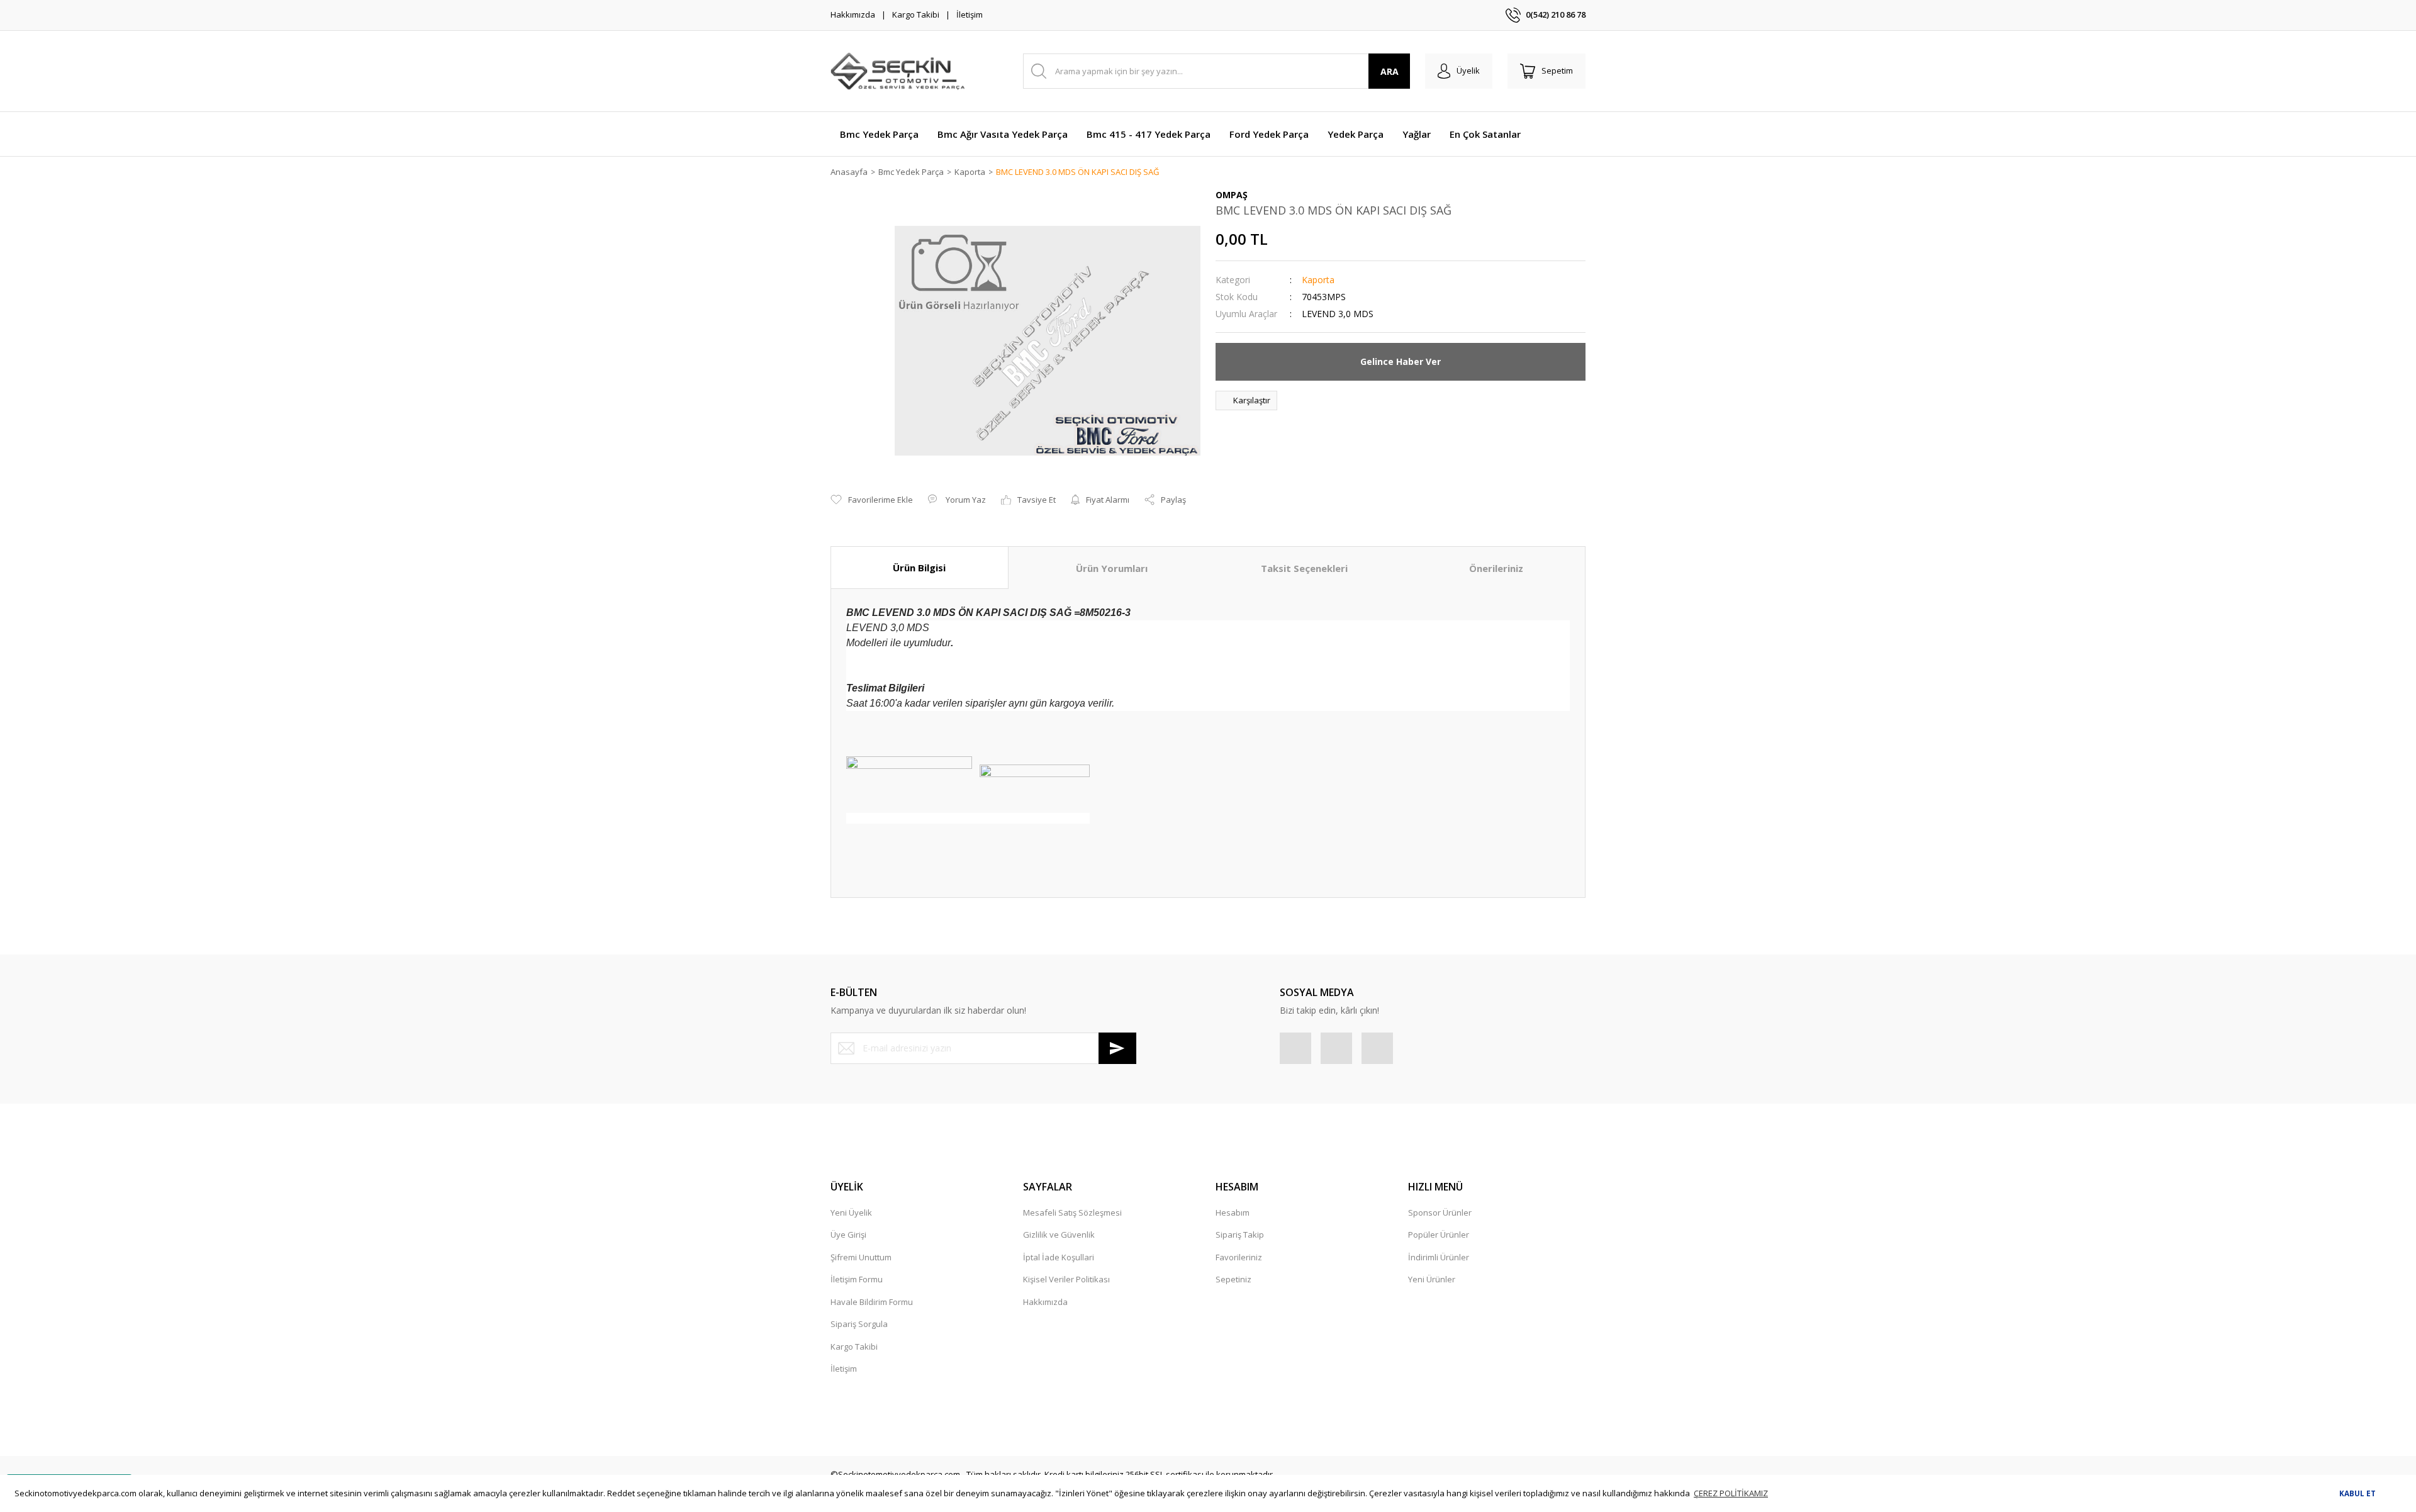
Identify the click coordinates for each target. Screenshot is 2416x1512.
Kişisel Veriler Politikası (1066, 1279)
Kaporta (1318, 280)
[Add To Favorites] (872, 500)
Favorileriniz (1239, 1257)
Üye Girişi (848, 1235)
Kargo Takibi (916, 14)
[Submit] (1117, 1048)
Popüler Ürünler (1439, 1235)
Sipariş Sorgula (859, 1324)
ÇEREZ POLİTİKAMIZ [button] (1731, 1493)
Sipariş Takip (1240, 1235)
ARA (1390, 71)
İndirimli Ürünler (1439, 1257)
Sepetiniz (1233, 1279)
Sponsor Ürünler (1440, 1212)
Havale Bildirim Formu (872, 1302)
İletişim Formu (857, 1279)
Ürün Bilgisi (919, 568)
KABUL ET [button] (2357, 1493)
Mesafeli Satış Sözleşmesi (1072, 1212)
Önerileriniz (1496, 568)
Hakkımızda (853, 14)
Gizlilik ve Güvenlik (1059, 1235)
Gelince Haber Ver (1401, 361)
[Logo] (898, 71)
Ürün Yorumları (1112, 568)
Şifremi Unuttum (861, 1257)
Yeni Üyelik (851, 1212)
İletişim (970, 14)
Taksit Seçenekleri (1304, 568)
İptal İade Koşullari (1059, 1257)
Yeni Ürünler (1432, 1279)
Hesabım (1233, 1212)
